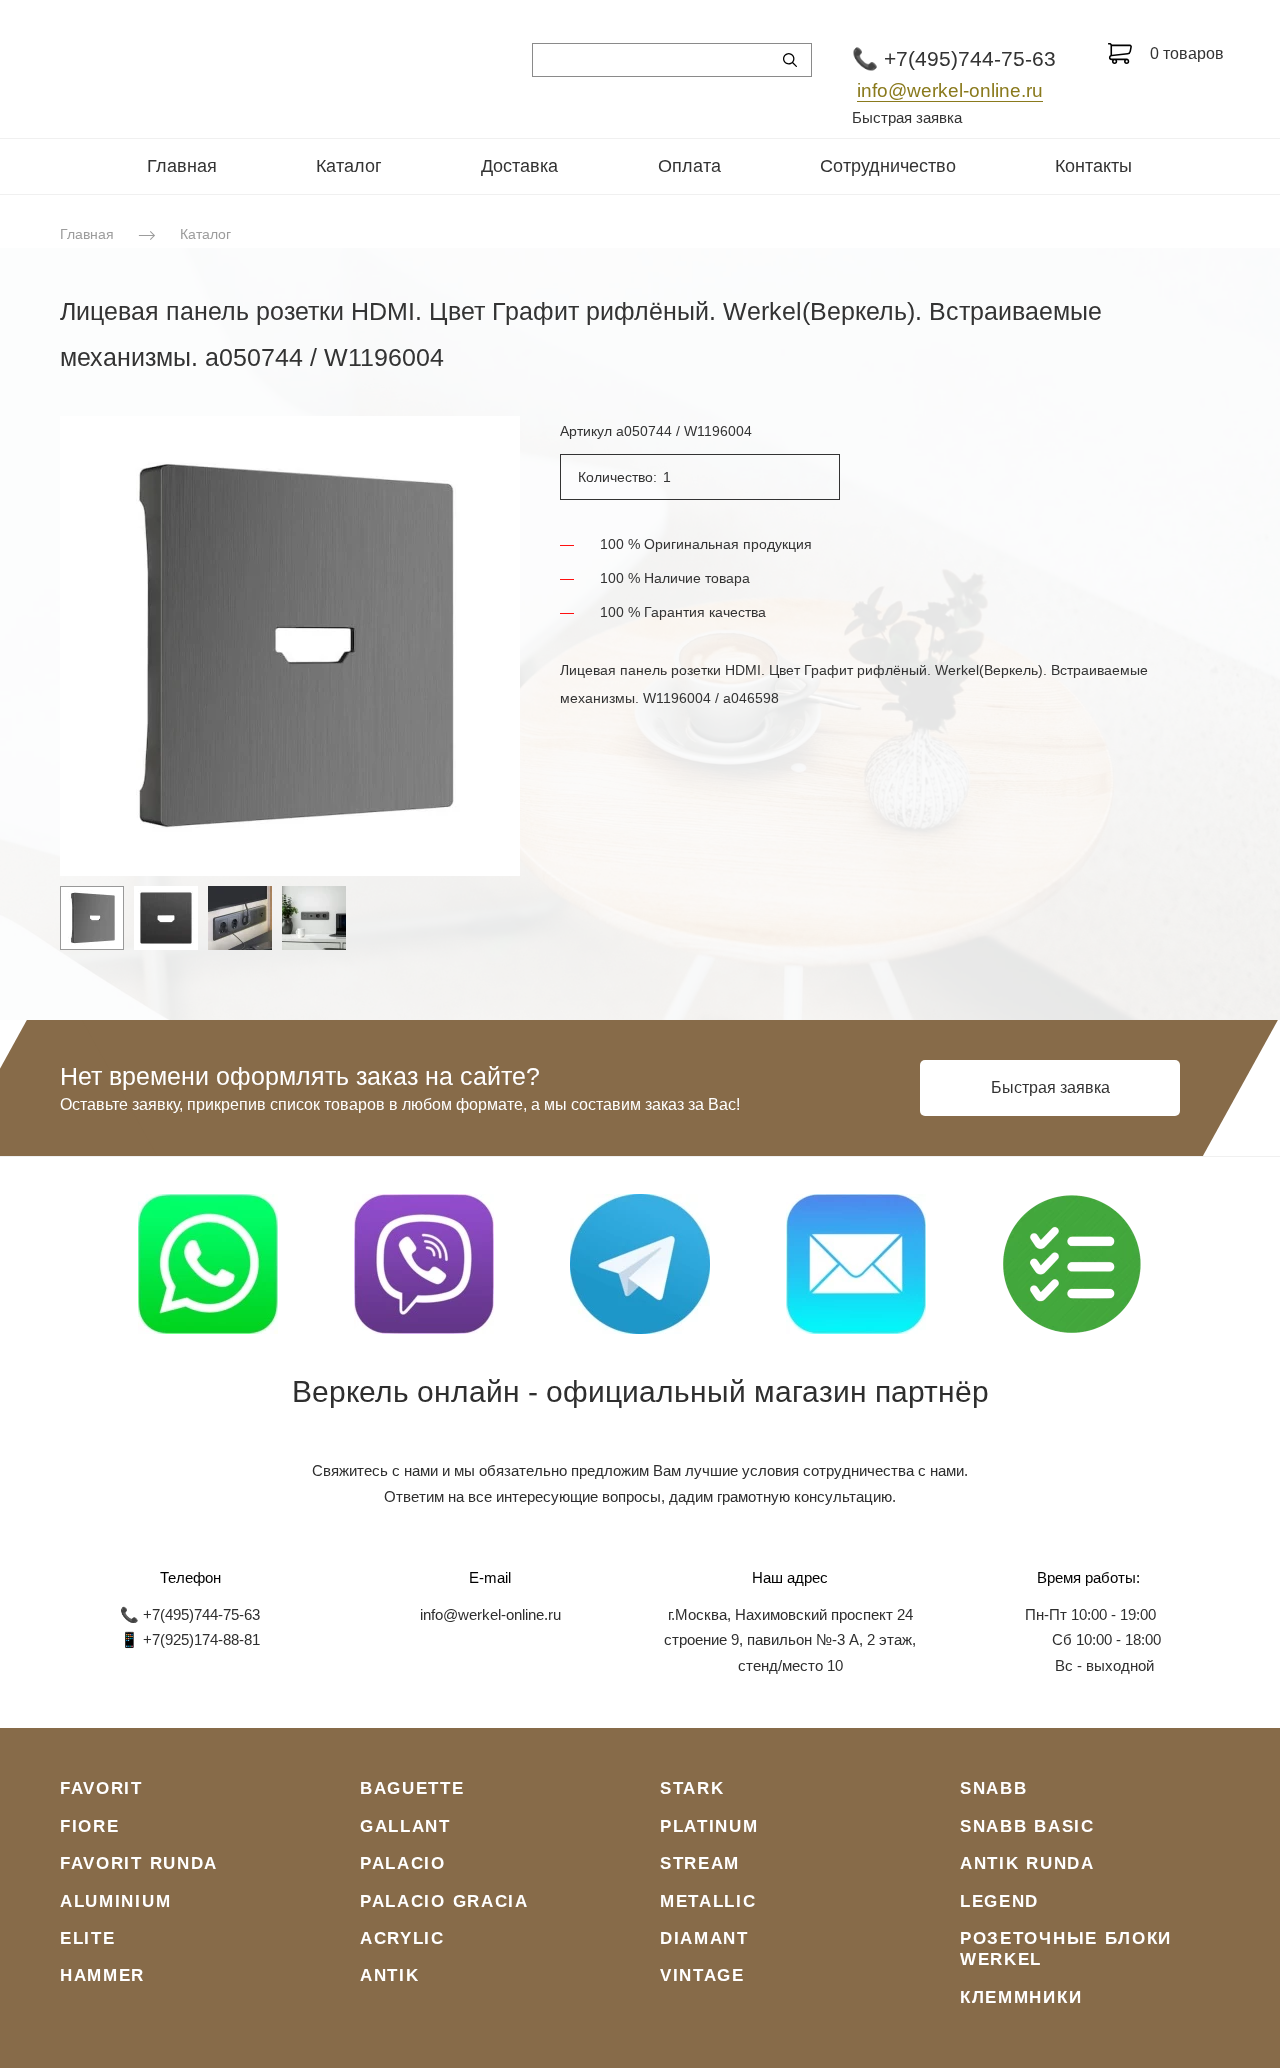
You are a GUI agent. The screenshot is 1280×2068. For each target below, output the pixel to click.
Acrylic (402, 1938)
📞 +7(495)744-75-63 (954, 58)
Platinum (709, 1826)
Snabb (994, 1788)
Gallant (405, 1826)
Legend (999, 1901)
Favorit (101, 1788)
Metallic (708, 1901)
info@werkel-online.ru (950, 90)
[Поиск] (790, 60)
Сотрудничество (888, 166)
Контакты (1093, 166)
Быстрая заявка (907, 117)
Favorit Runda (139, 1863)
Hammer (102, 1975)
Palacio (403, 1863)
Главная (182, 166)
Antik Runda (1027, 1863)
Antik (390, 1975)
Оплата (689, 166)
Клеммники (1021, 1997)
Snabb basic (1027, 1826)
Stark (692, 1788)
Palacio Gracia (444, 1901)
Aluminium (115, 1901)
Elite (88, 1938)
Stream (700, 1863)
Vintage (702, 1975)
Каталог (349, 166)
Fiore (90, 1826)
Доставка (519, 166)
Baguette (412, 1788)
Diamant (704, 1938)
